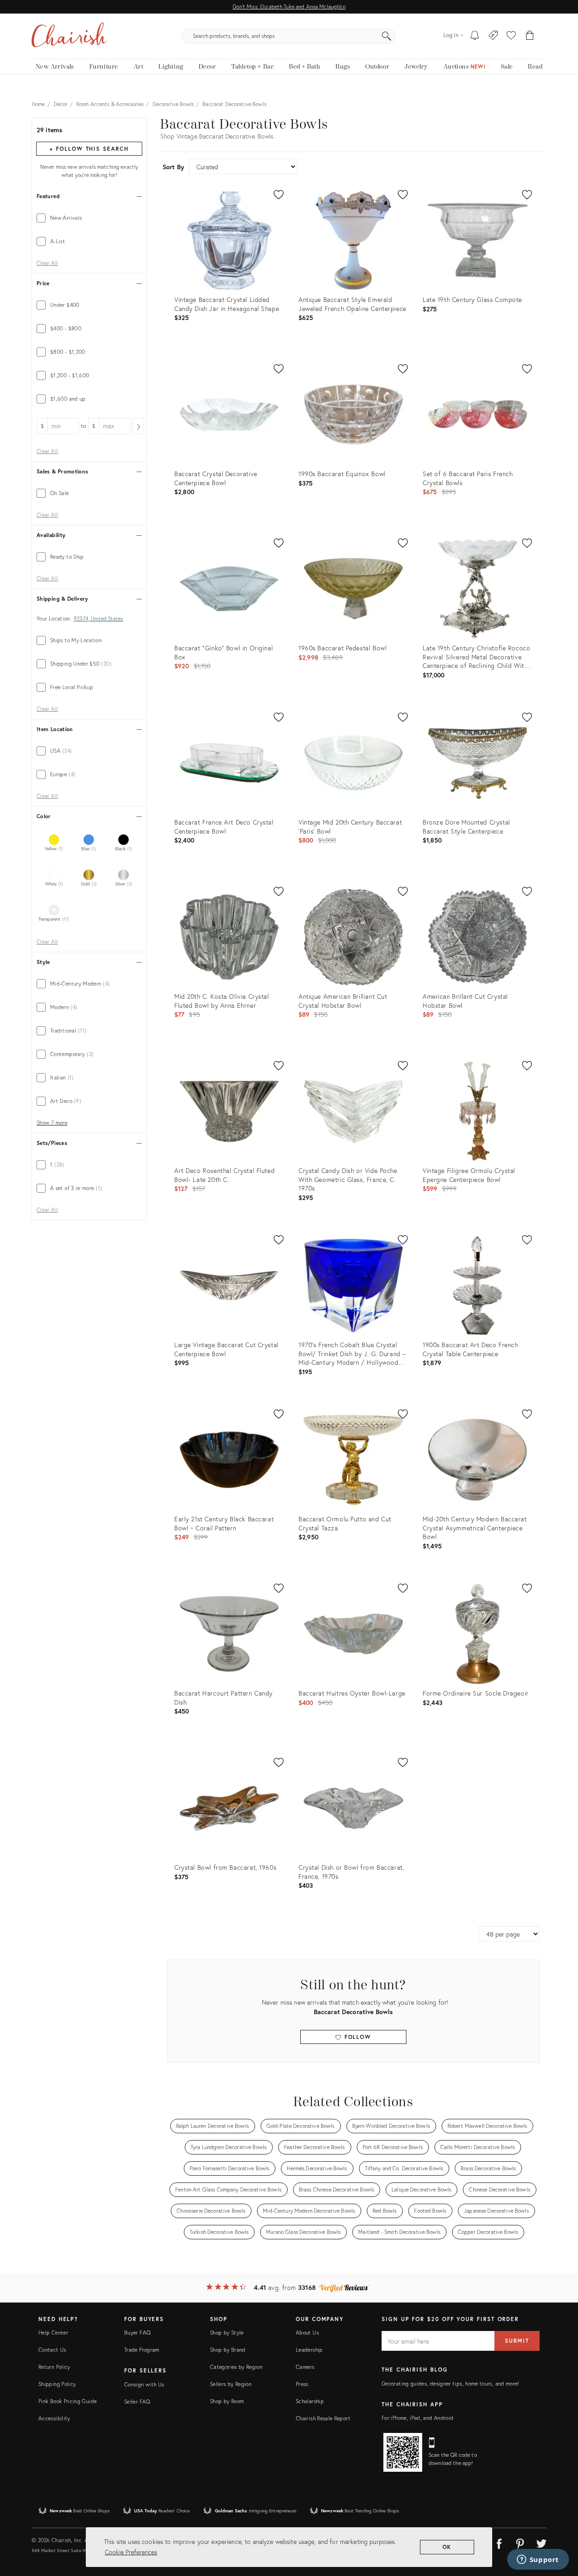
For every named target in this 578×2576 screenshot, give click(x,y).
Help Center (53, 2333)
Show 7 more (52, 1123)
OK (447, 2547)
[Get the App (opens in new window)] (403, 2452)
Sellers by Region (231, 2384)
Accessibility (54, 2418)
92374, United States (98, 619)
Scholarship (310, 2401)
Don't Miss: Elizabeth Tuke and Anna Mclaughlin (289, 7)
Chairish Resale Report (323, 2418)
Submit (517, 2341)
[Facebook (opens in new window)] (499, 2542)
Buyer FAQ (137, 2333)
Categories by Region (236, 2367)
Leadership (309, 2350)
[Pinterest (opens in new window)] (520, 2542)
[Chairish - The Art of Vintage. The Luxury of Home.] (69, 36)
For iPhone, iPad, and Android (417, 2418)
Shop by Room (227, 2401)
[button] (511, 36)
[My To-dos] (475, 36)
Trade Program (142, 2350)
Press (302, 2384)
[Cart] (530, 36)
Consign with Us (144, 2384)
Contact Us (52, 2350)
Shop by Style (227, 2333)
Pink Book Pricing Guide (68, 2401)
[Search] (387, 36)
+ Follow (89, 149)
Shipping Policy (57, 2384)
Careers (305, 2367)
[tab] (89, 218)
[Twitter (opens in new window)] (541, 2542)
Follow (357, 2037)
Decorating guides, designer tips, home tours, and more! (450, 2384)
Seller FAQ (137, 2402)
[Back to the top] (560, 2529)
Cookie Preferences (131, 2552)
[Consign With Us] (493, 36)
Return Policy (54, 2367)
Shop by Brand (228, 2350)
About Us (307, 2333)
